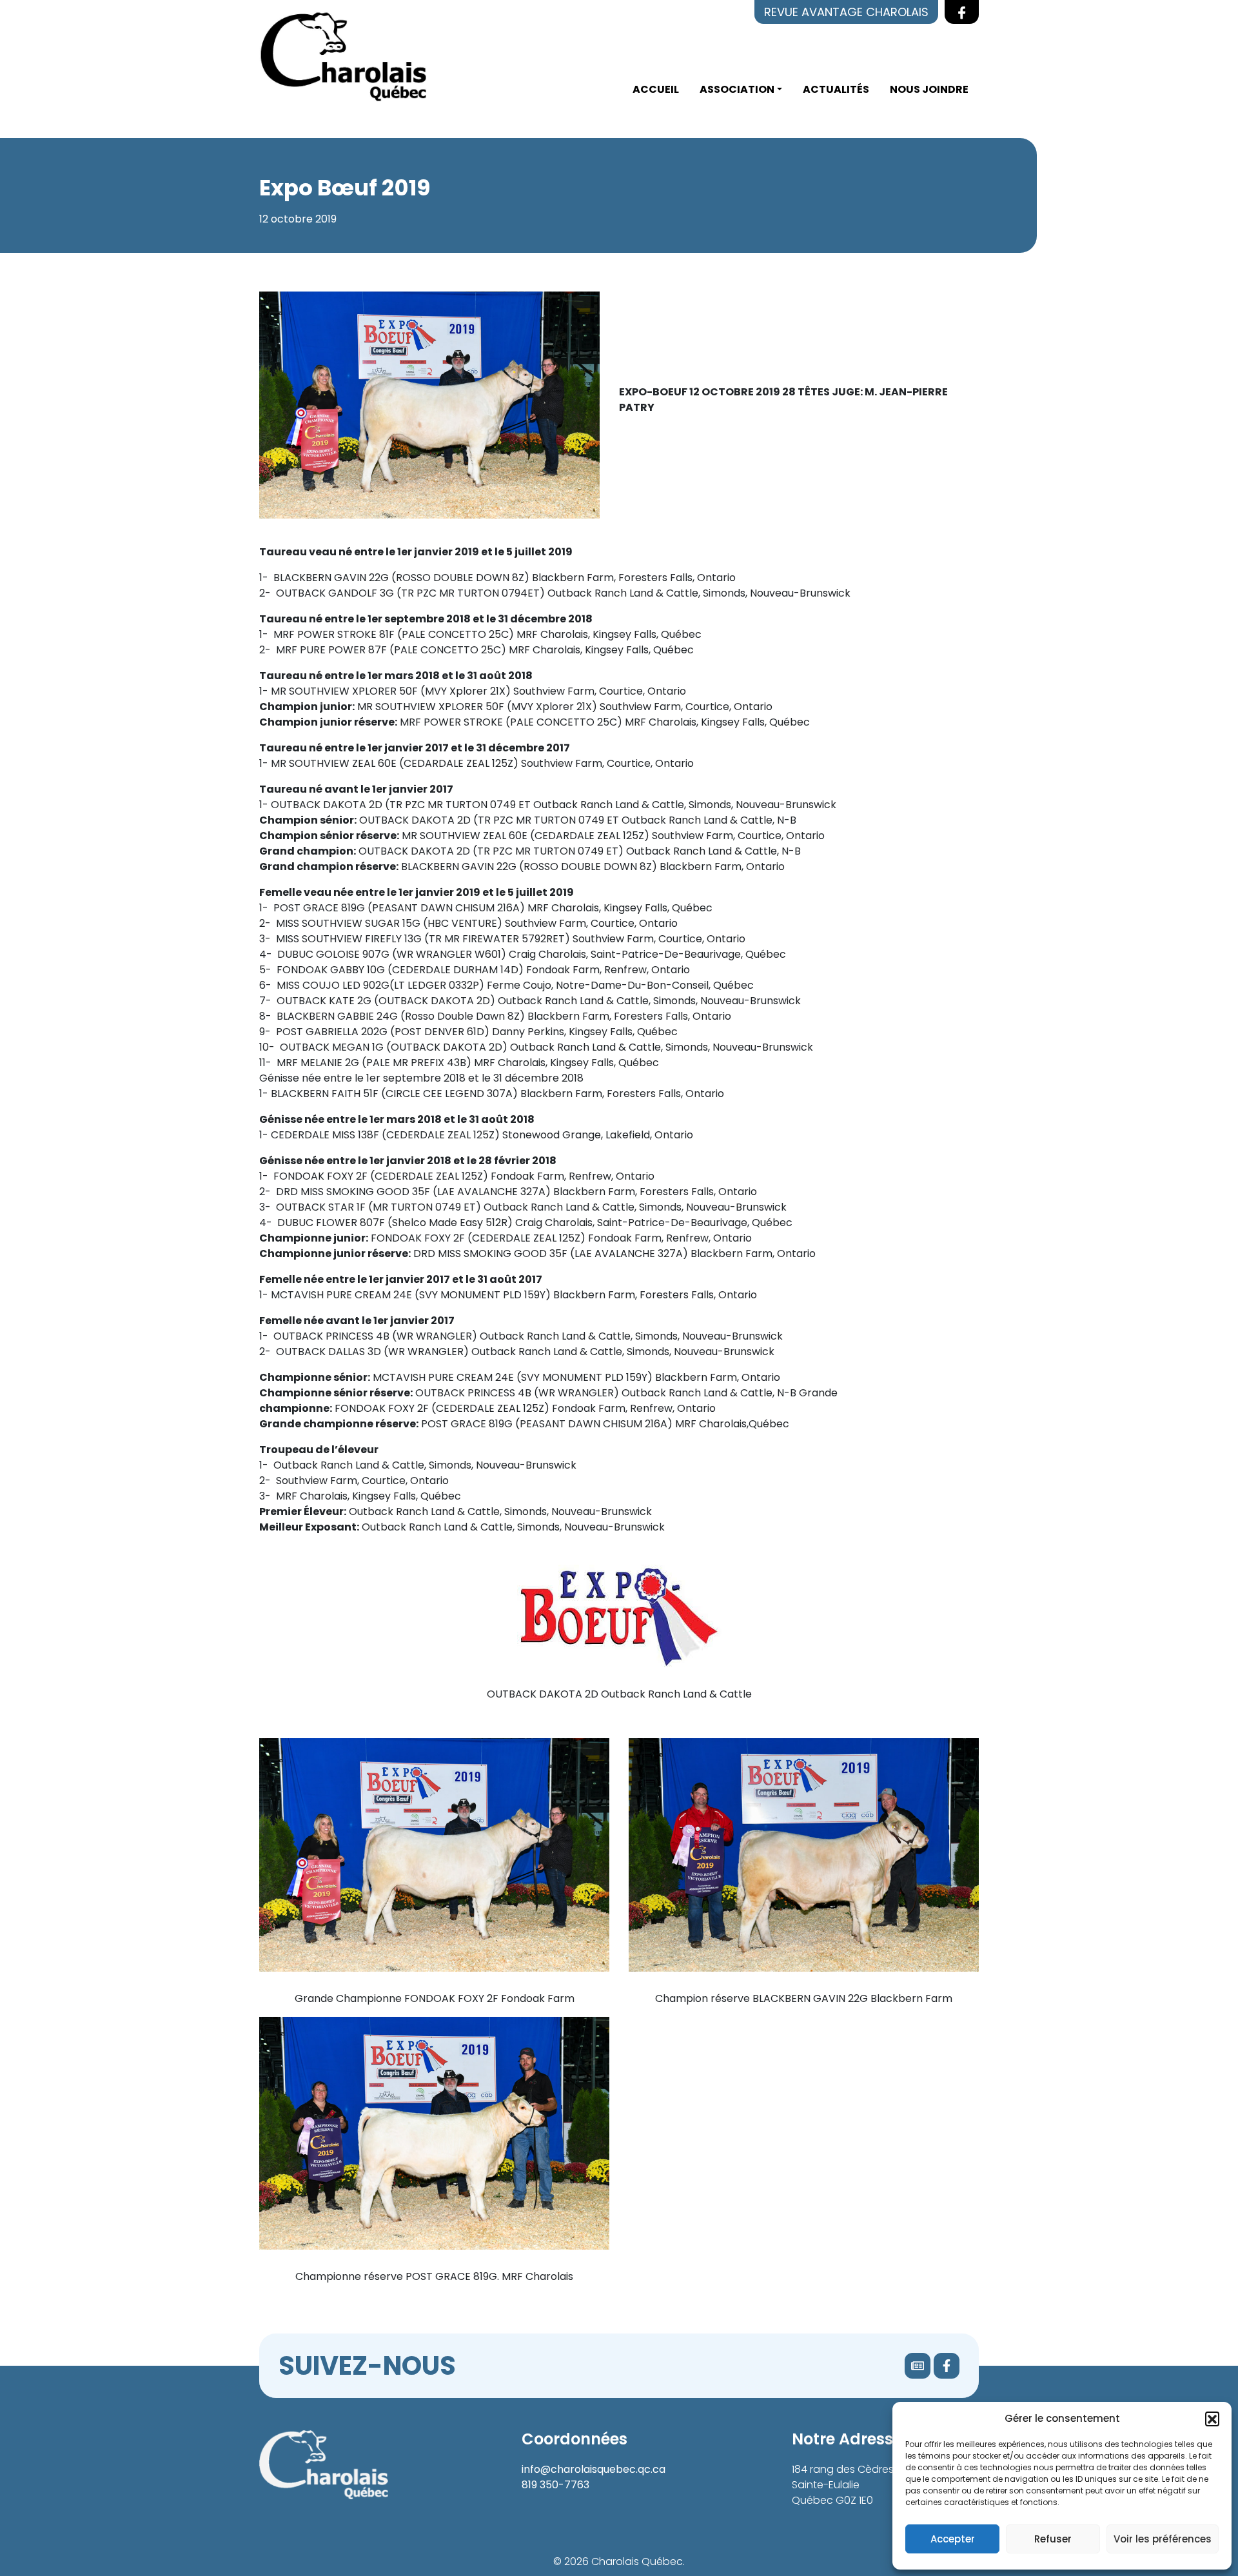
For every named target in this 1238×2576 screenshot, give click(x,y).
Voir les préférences (1163, 2539)
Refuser (1053, 2539)
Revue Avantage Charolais (846, 12)
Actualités (836, 89)
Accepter (953, 2539)
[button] (1212, 2419)
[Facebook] (947, 2366)
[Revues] (918, 2366)
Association (737, 89)
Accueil (656, 89)
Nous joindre (929, 89)
